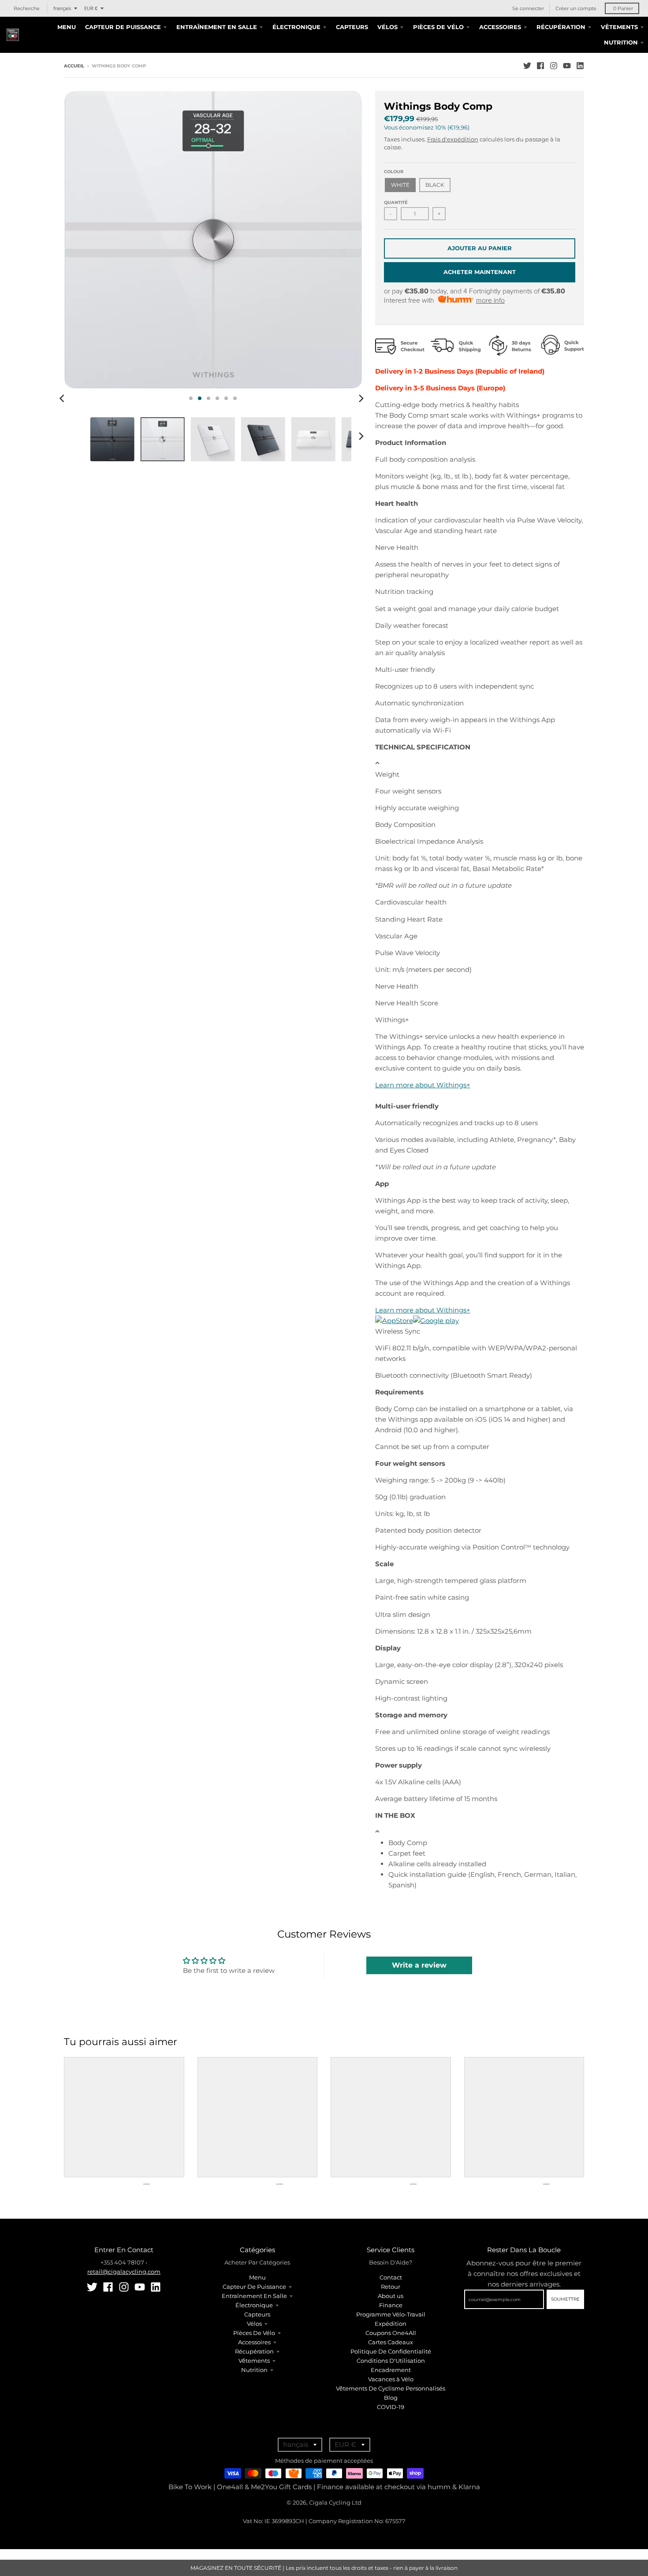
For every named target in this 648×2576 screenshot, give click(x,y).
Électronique (254, 2305)
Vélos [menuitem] (387, 27)
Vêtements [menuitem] (619, 27)
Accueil (74, 66)
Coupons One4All (391, 2333)
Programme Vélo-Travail (391, 2314)
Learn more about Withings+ (423, 1085)
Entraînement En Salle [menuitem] (217, 27)
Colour (394, 172)
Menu (257, 2277)
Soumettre (565, 2299)
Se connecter (528, 8)
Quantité (396, 202)
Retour (391, 2287)
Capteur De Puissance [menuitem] (123, 27)
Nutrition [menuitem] (621, 42)
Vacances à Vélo (391, 2379)
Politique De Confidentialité (391, 2351)
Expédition (391, 2324)
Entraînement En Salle (254, 2296)
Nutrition (254, 2370)
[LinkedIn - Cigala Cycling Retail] (580, 66)
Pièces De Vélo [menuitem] (438, 27)
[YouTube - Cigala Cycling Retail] (567, 66)
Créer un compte (576, 8)
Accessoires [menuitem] (500, 27)
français (62, 8)
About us (391, 2296)
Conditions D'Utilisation (391, 2361)
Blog (391, 2398)
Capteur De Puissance (254, 2287)
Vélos (254, 2324)
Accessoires (254, 2342)
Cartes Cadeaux (391, 2342)
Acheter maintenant (480, 272)
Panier (623, 8)
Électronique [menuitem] (296, 27)
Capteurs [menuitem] (352, 27)
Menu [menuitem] (67, 27)
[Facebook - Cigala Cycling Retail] (540, 66)
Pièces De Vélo (254, 2333)
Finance (391, 2305)
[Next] (361, 398)
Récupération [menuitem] (561, 27)
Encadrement (391, 2370)
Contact (391, 2277)
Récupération (254, 2351)
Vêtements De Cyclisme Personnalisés (391, 2388)
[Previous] (63, 398)
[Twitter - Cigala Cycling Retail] (527, 66)
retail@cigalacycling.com (124, 2272)
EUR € (91, 8)
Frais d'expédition (453, 139)
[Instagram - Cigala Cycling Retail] (554, 66)
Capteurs (257, 2314)
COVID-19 (391, 2407)
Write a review (419, 1965)
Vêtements (254, 2361)
